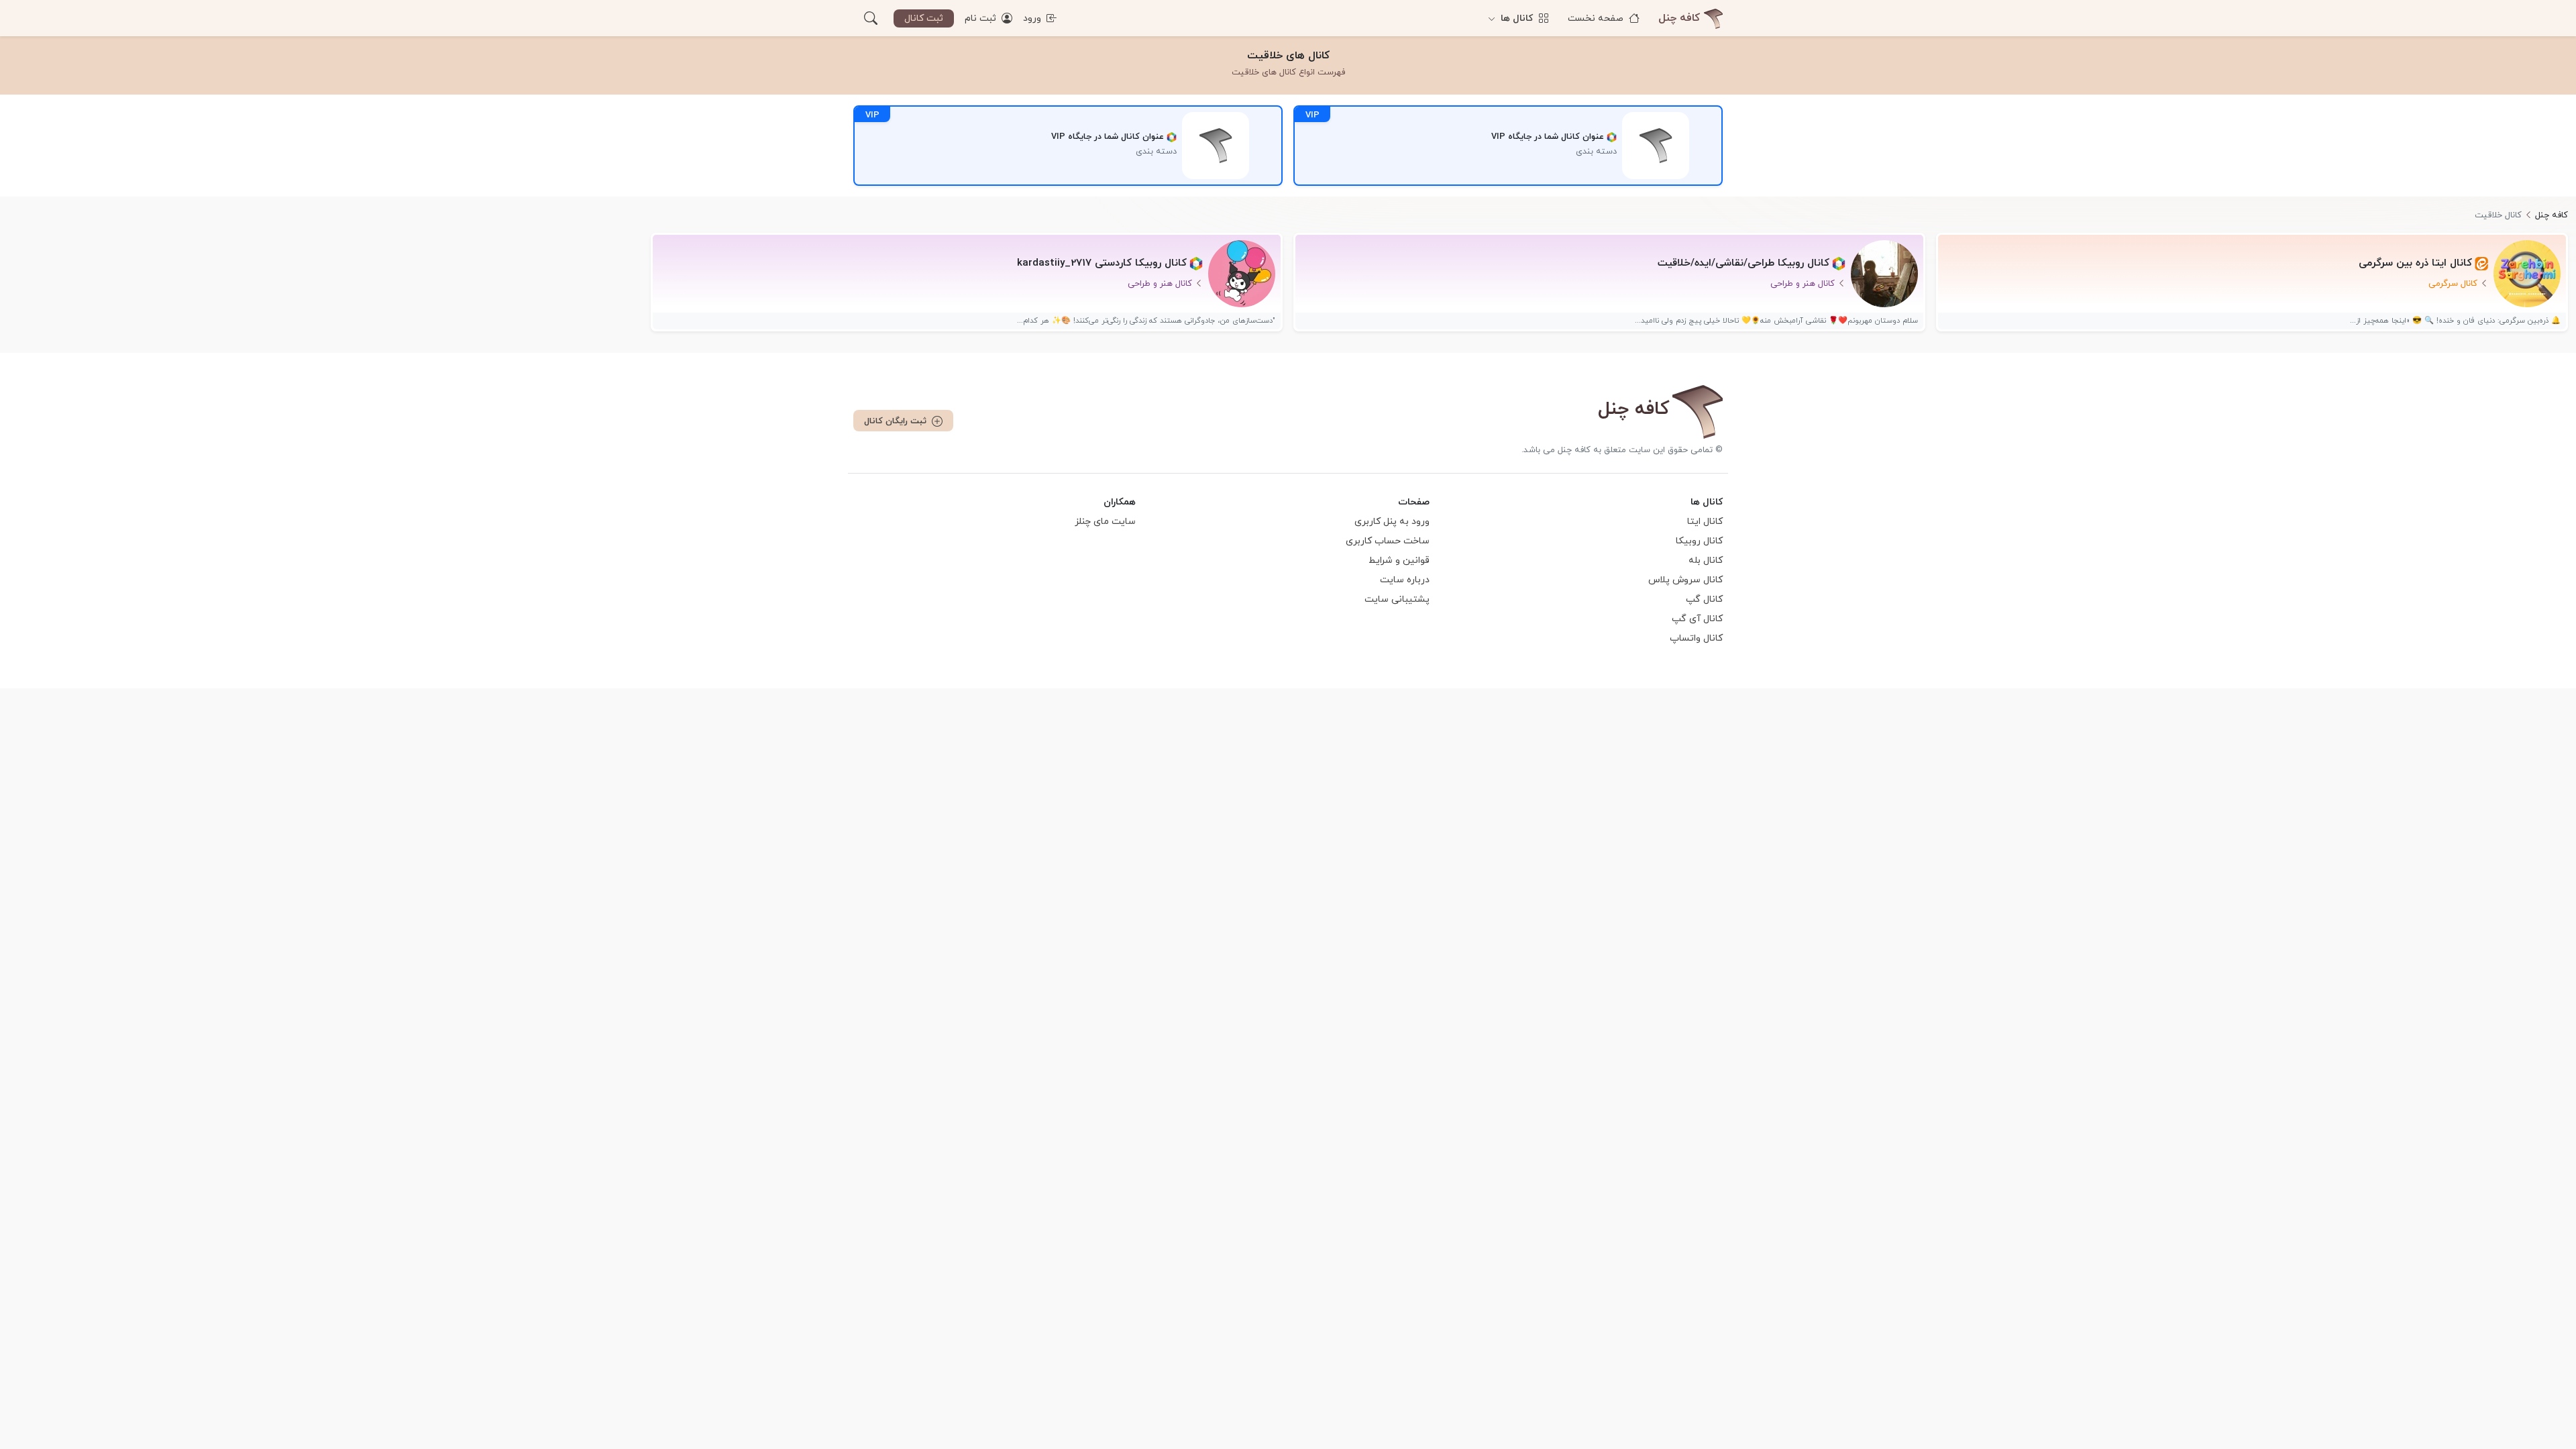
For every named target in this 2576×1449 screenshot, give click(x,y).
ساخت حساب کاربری (1388, 541)
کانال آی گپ (1697, 619)
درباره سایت (1405, 580)
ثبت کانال (924, 18)
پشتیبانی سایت (1397, 599)
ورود (1033, 18)
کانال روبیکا (1699, 541)
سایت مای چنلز (1105, 522)
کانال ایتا (1705, 522)
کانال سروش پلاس (1685, 580)
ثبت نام (982, 18)
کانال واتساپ (1696, 638)
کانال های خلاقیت (1288, 56)
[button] (871, 18)
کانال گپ (1704, 599)
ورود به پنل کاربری (1392, 522)
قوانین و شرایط (1399, 560)
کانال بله (1706, 560)
